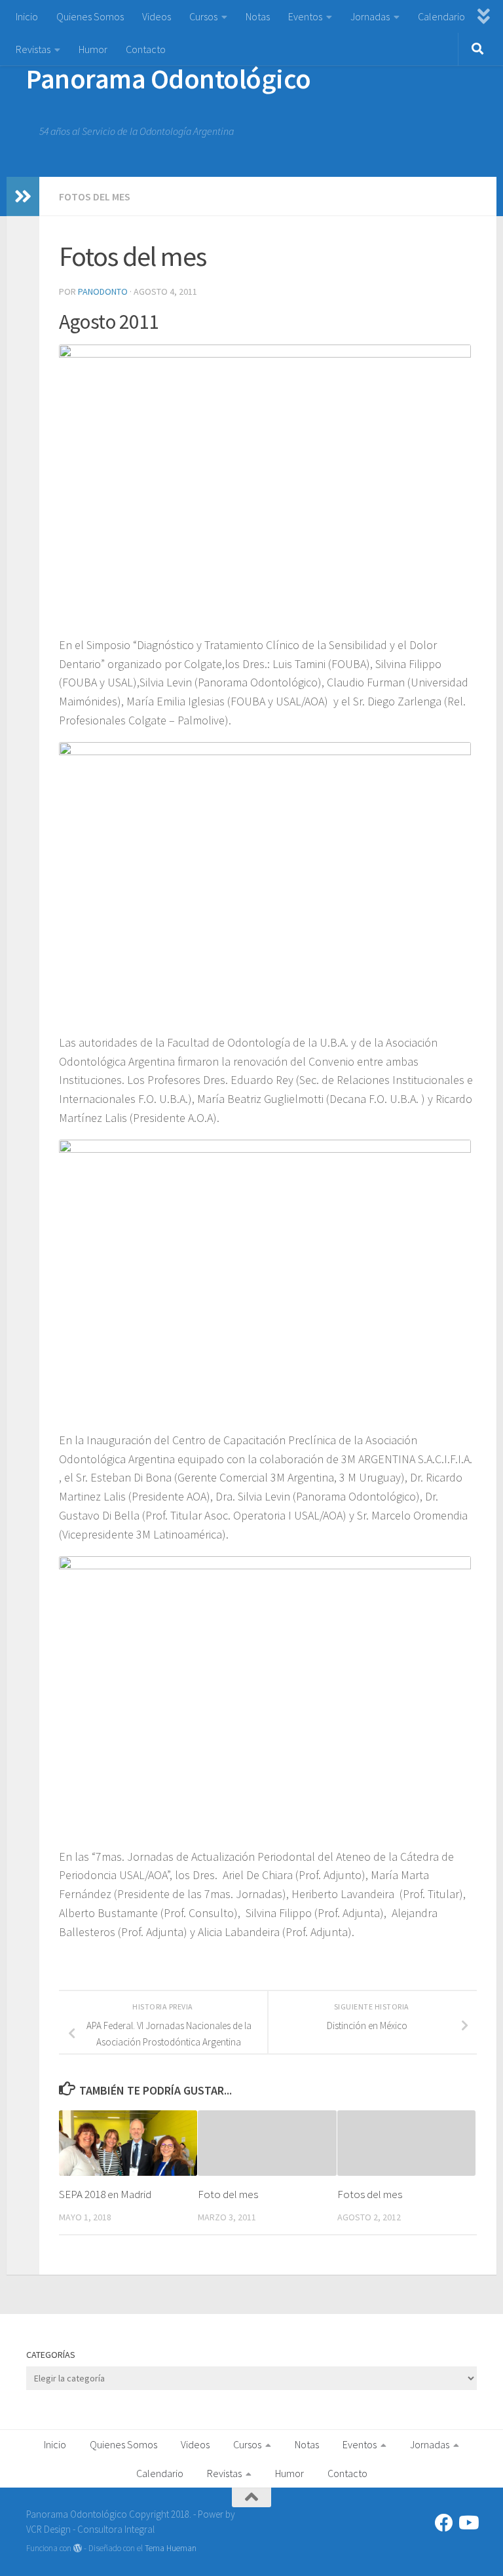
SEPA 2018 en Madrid (105, 2194)
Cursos (203, 16)
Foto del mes (228, 2194)
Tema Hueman (171, 2548)
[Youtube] (468, 2523)
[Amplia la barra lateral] (23, 196)
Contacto (146, 49)
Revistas (33, 49)
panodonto (103, 291)
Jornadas (370, 16)
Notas (258, 16)
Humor (93, 49)
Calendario (441, 16)
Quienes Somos (90, 16)
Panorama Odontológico (169, 79)
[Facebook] (444, 2523)
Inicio (27, 16)
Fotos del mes (95, 196)
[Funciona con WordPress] (78, 2548)
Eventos (305, 16)
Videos (157, 16)
